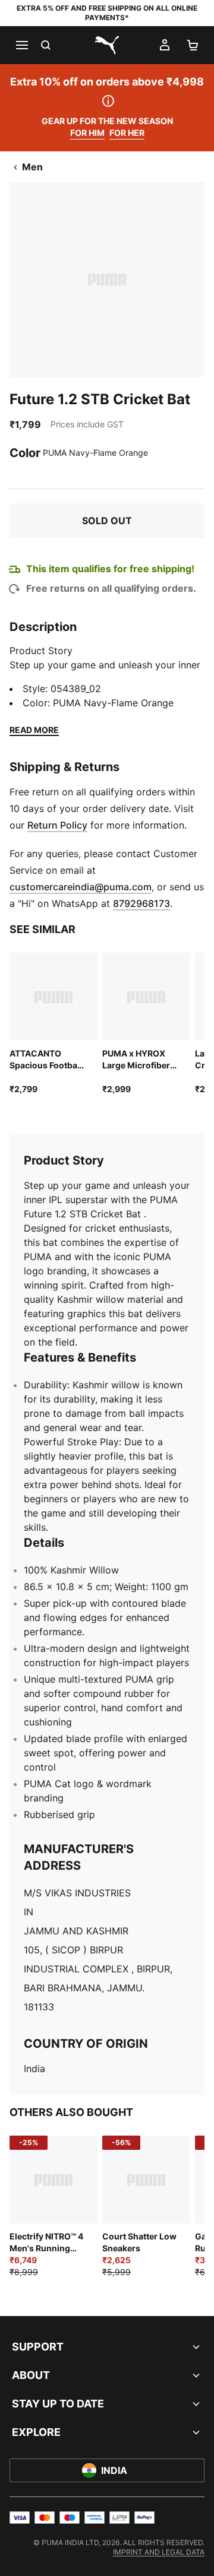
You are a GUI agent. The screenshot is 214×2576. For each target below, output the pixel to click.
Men (32, 167)
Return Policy (57, 825)
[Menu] (21, 45)
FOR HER (127, 133)
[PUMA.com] (107, 45)
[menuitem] (159, 2552)
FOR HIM (87, 133)
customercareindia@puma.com (81, 887)
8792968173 (141, 903)
